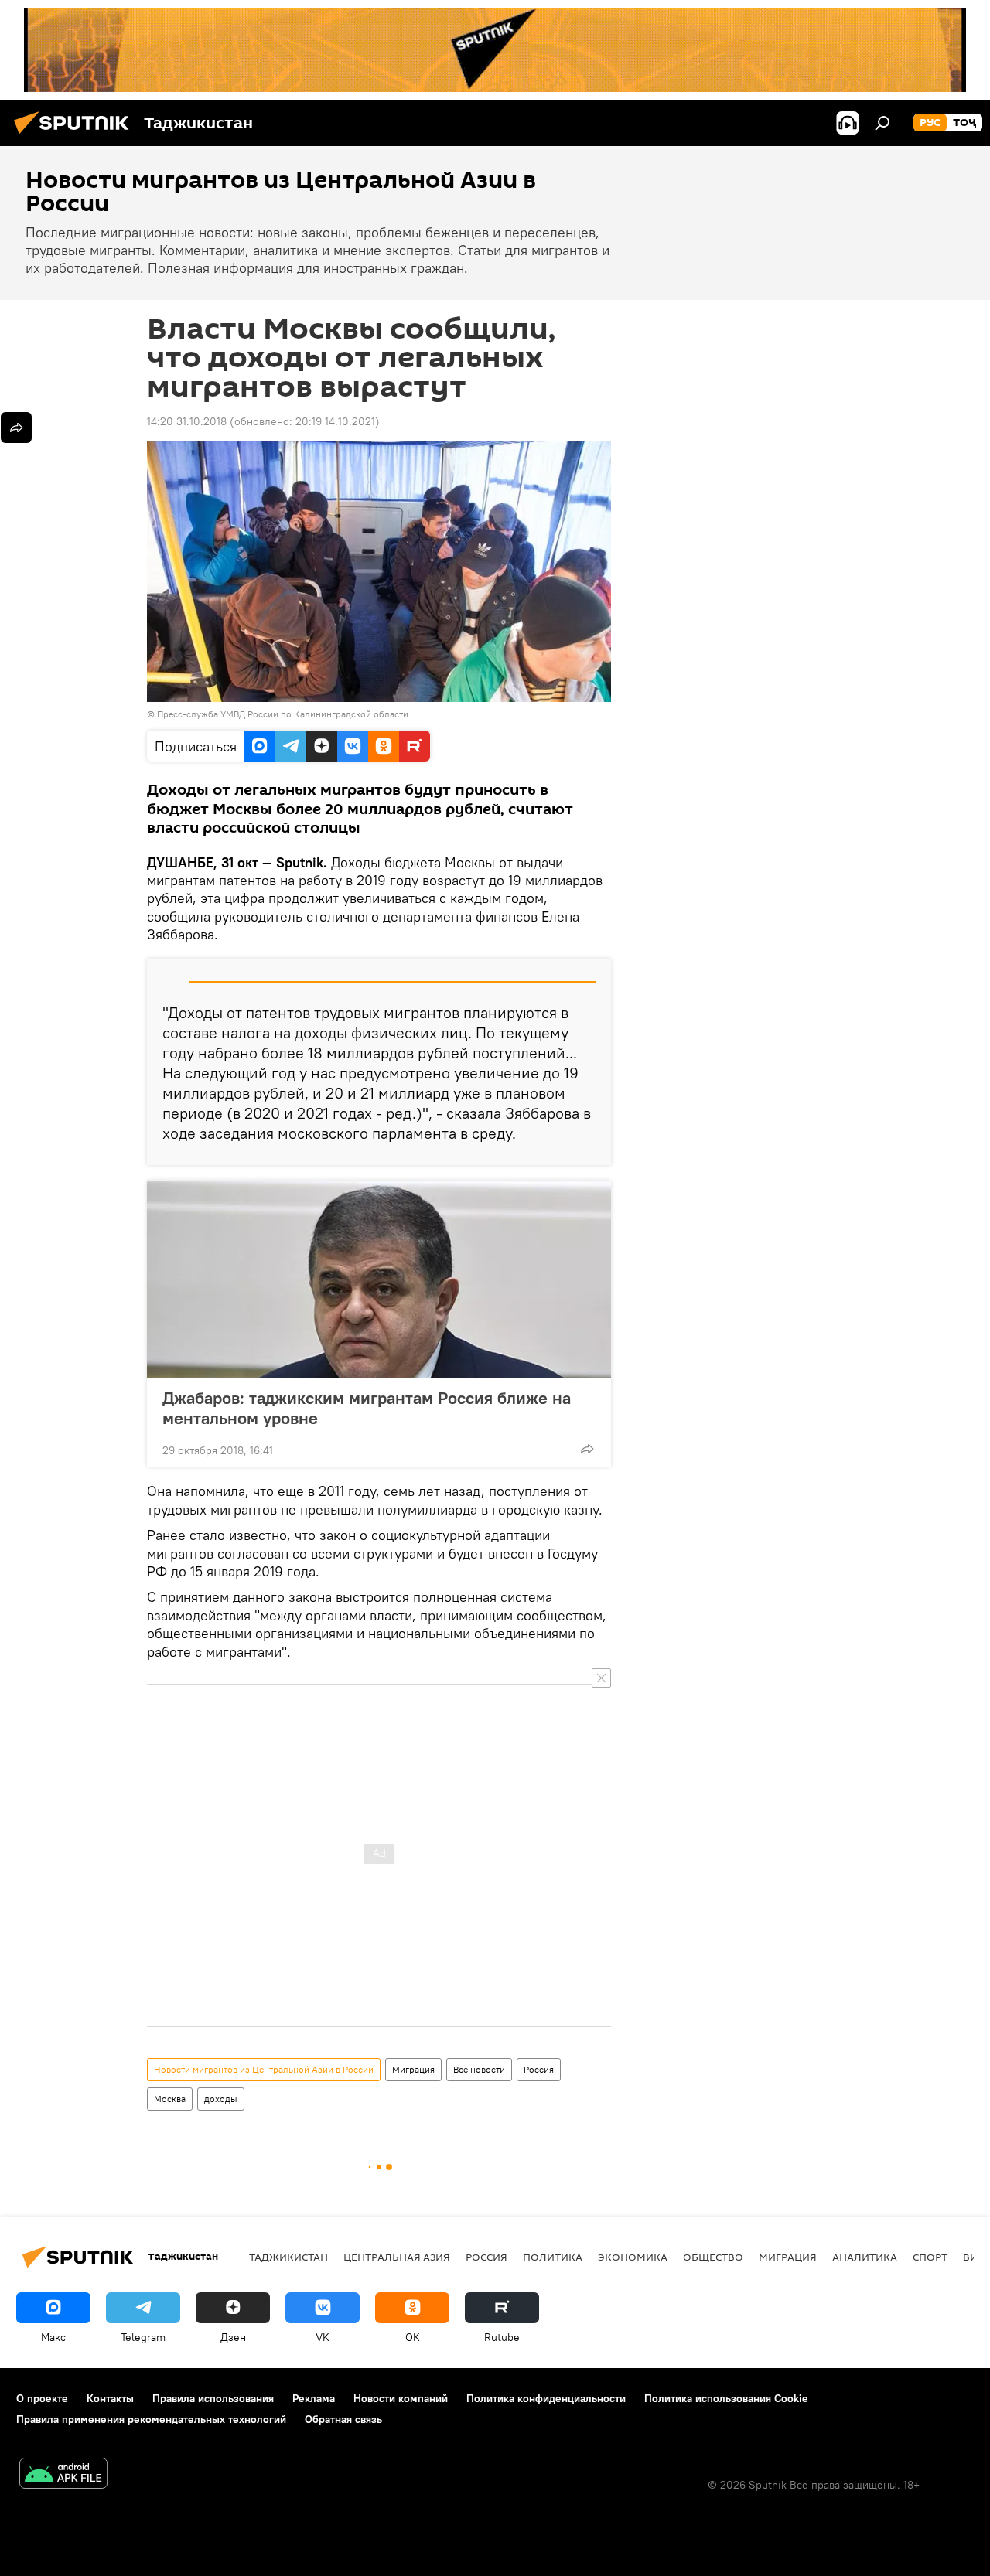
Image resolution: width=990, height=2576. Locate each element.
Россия (539, 2069)
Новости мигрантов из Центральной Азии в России (264, 2069)
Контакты (110, 2398)
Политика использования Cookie (726, 2398)
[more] (587, 1449)
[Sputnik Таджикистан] (76, 136)
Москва (170, 2099)
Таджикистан (288, 2257)
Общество (713, 2257)
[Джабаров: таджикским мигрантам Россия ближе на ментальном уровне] (379, 1279)
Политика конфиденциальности (546, 2398)
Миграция (413, 2069)
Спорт (930, 2257)
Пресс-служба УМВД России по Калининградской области (283, 714)
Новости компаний (401, 2398)
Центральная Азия (397, 2257)
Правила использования (213, 2398)
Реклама (314, 2398)
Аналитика (865, 2257)
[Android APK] (63, 2475)
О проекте (42, 2398)
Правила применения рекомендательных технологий (151, 2419)
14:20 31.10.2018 (187, 421)
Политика (553, 2257)
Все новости (479, 2069)
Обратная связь (343, 2419)
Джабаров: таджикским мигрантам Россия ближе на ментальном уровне (367, 1408)
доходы (221, 2099)
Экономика (633, 2257)
